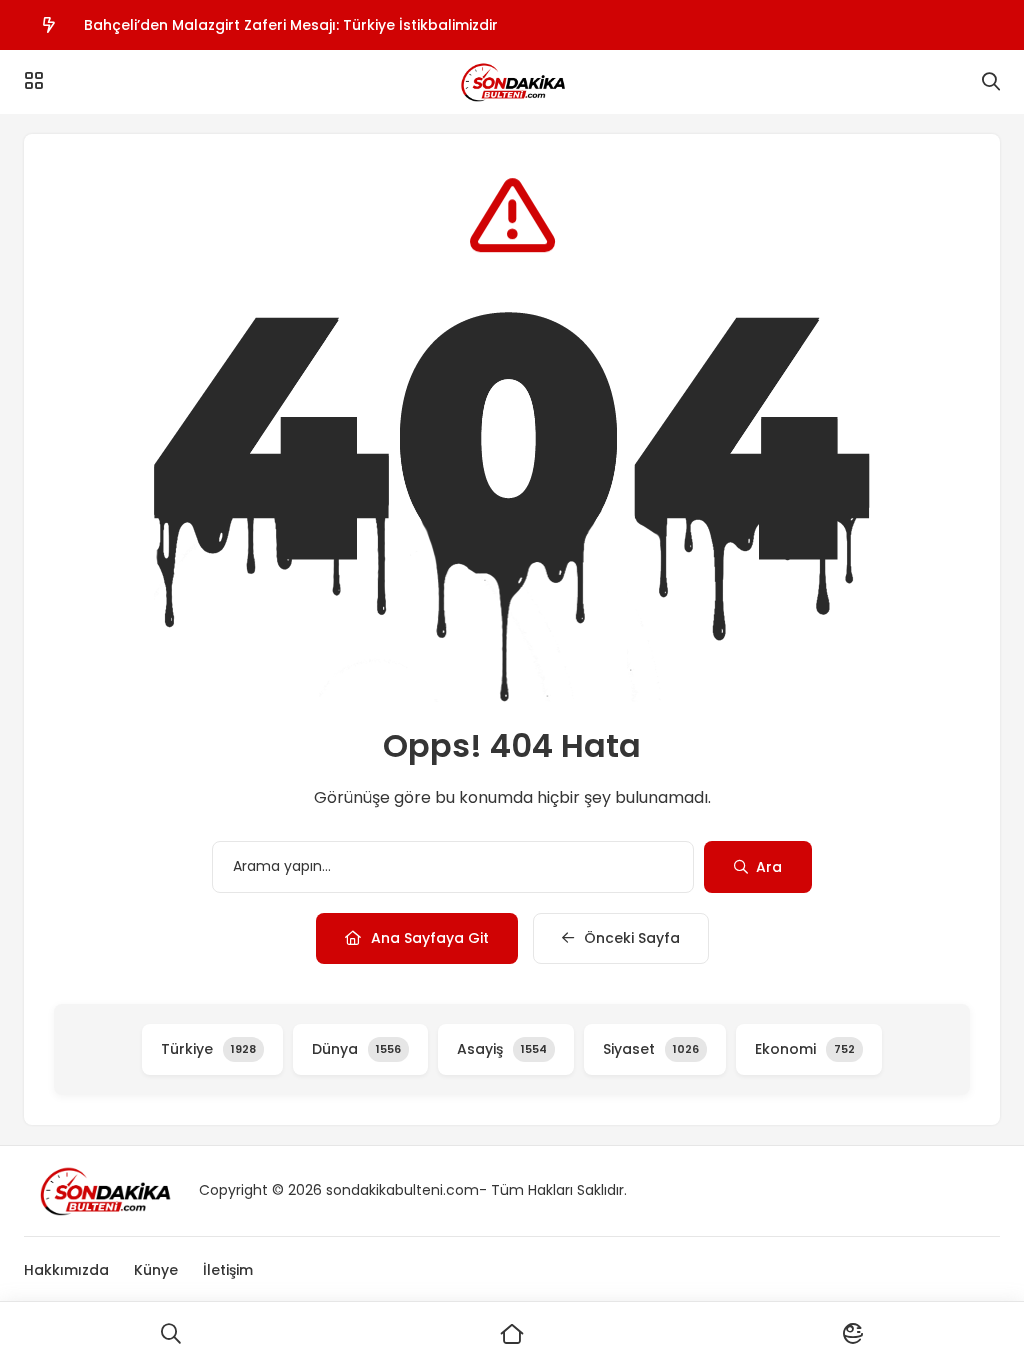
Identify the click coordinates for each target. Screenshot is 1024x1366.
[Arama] (991, 82)
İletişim (228, 1270)
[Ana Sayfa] (511, 1334)
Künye (156, 1270)
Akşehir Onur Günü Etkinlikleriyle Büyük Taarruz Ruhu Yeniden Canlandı (339, 47)
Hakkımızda (66, 1270)
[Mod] (853, 1334)
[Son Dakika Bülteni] (511, 82)
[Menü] (34, 81)
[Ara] (170, 1334)
